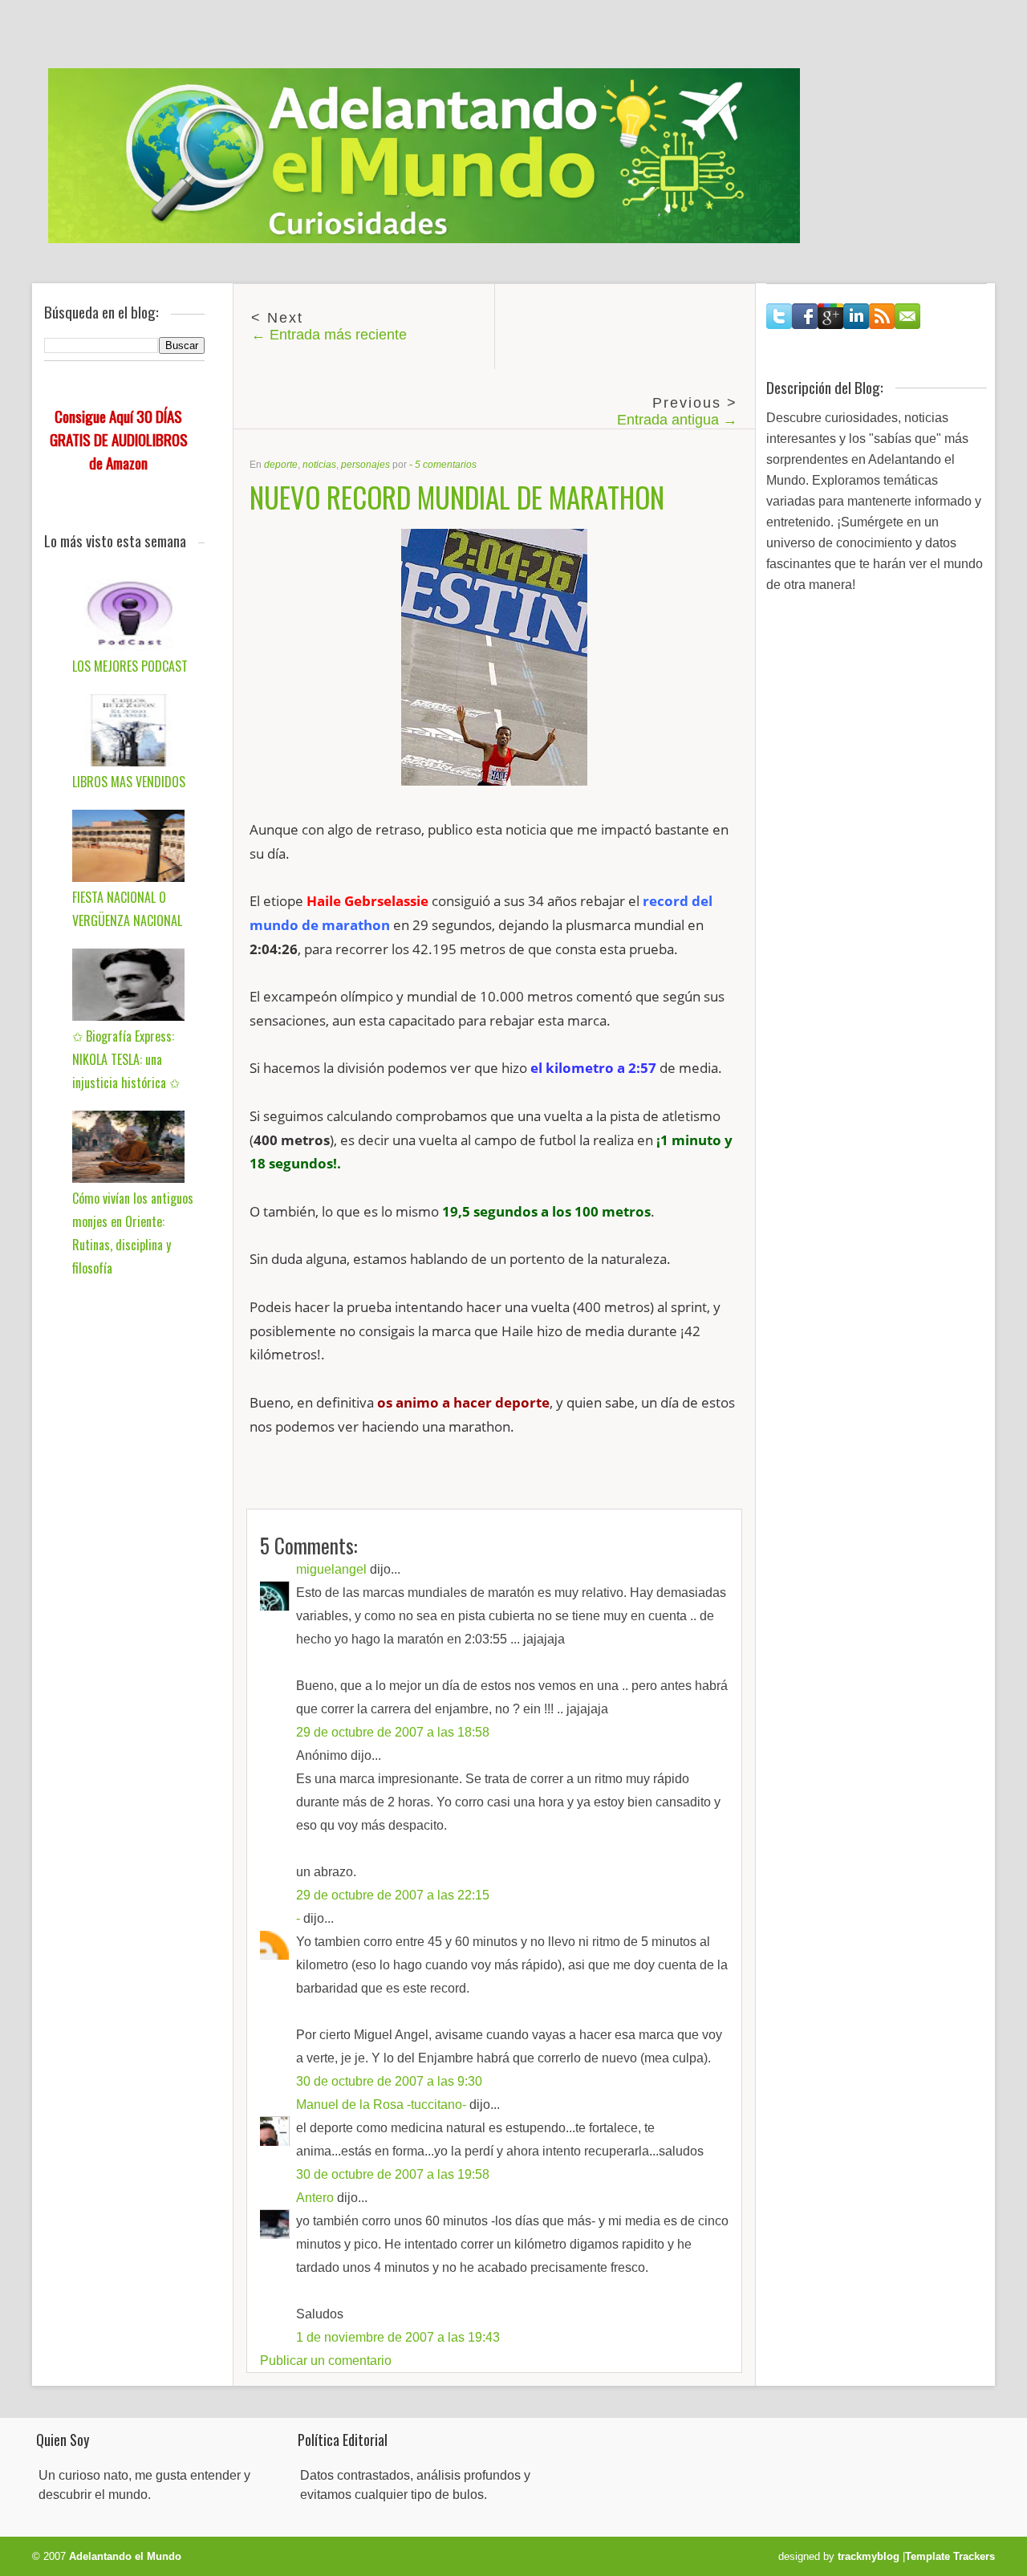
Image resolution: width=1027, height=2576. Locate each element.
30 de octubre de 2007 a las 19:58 (393, 2174)
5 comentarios (446, 465)
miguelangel (331, 1569)
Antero (315, 2198)
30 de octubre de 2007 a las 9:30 (389, 2081)
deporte (281, 465)
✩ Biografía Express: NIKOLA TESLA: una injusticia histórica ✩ (126, 1059)
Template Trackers (950, 2556)
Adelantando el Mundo (125, 2556)
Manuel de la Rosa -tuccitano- (381, 2105)
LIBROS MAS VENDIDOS (129, 782)
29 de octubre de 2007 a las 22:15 (393, 1895)
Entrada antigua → (677, 420)
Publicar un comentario (326, 2361)
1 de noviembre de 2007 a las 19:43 (398, 2337)
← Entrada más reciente (329, 335)
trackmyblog (869, 2556)
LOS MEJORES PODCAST (130, 666)
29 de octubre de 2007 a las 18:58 (393, 1732)
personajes (365, 465)
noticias (319, 465)
